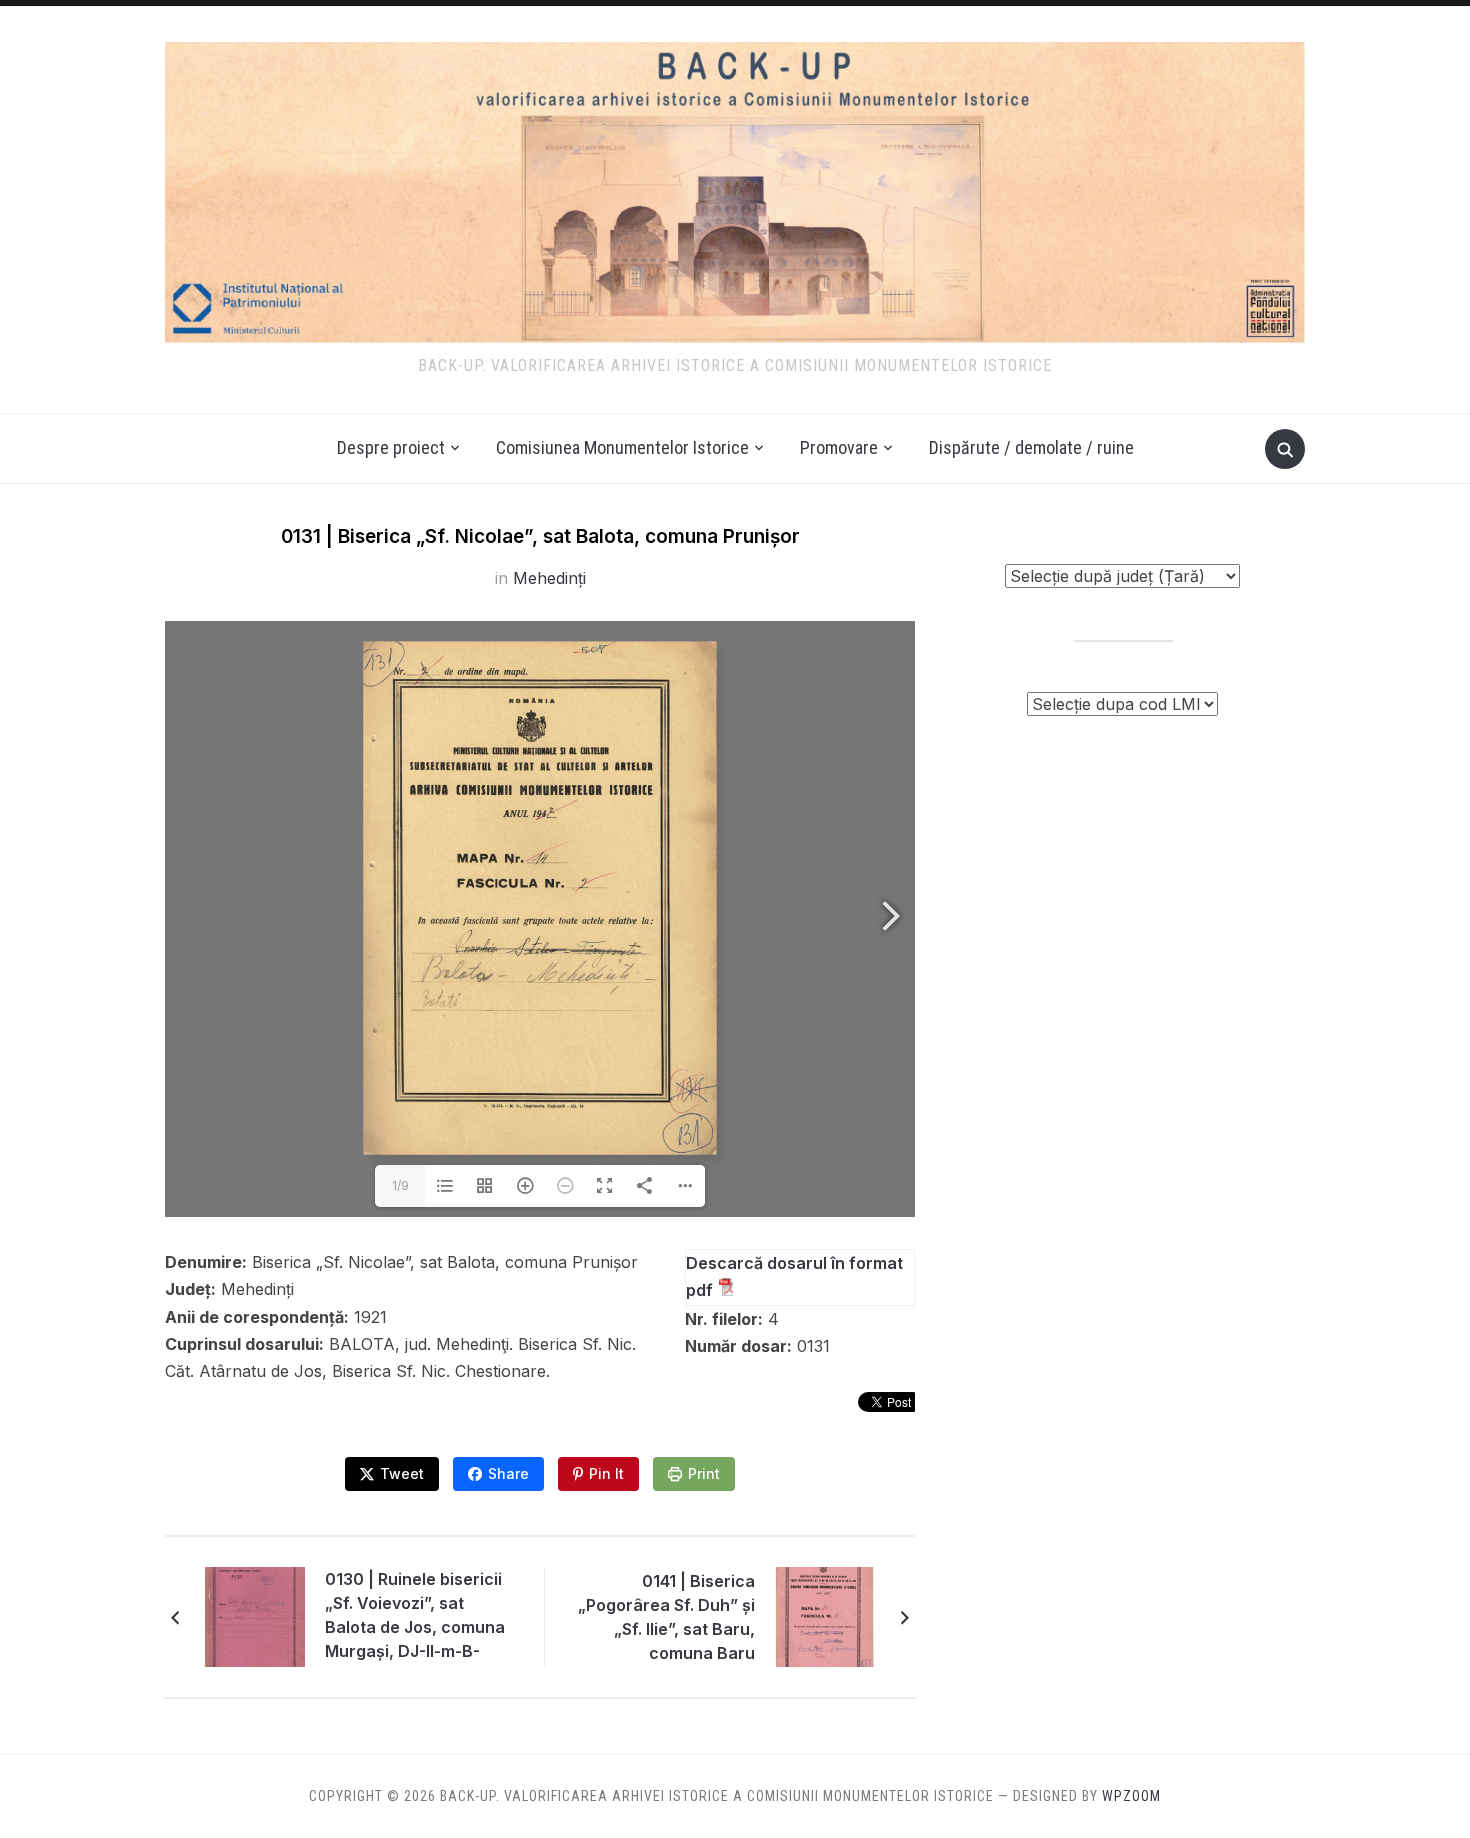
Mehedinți (549, 578)
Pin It (606, 1473)
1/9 (400, 1185)
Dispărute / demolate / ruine (1031, 447)
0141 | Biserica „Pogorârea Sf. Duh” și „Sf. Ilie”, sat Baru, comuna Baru (666, 1617)
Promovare (839, 447)
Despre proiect (391, 447)
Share (508, 1473)
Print (704, 1473)
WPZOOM (1131, 1796)
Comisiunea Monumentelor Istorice (622, 447)
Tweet (402, 1473)
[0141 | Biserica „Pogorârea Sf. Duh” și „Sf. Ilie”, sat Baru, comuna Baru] (825, 1616)
